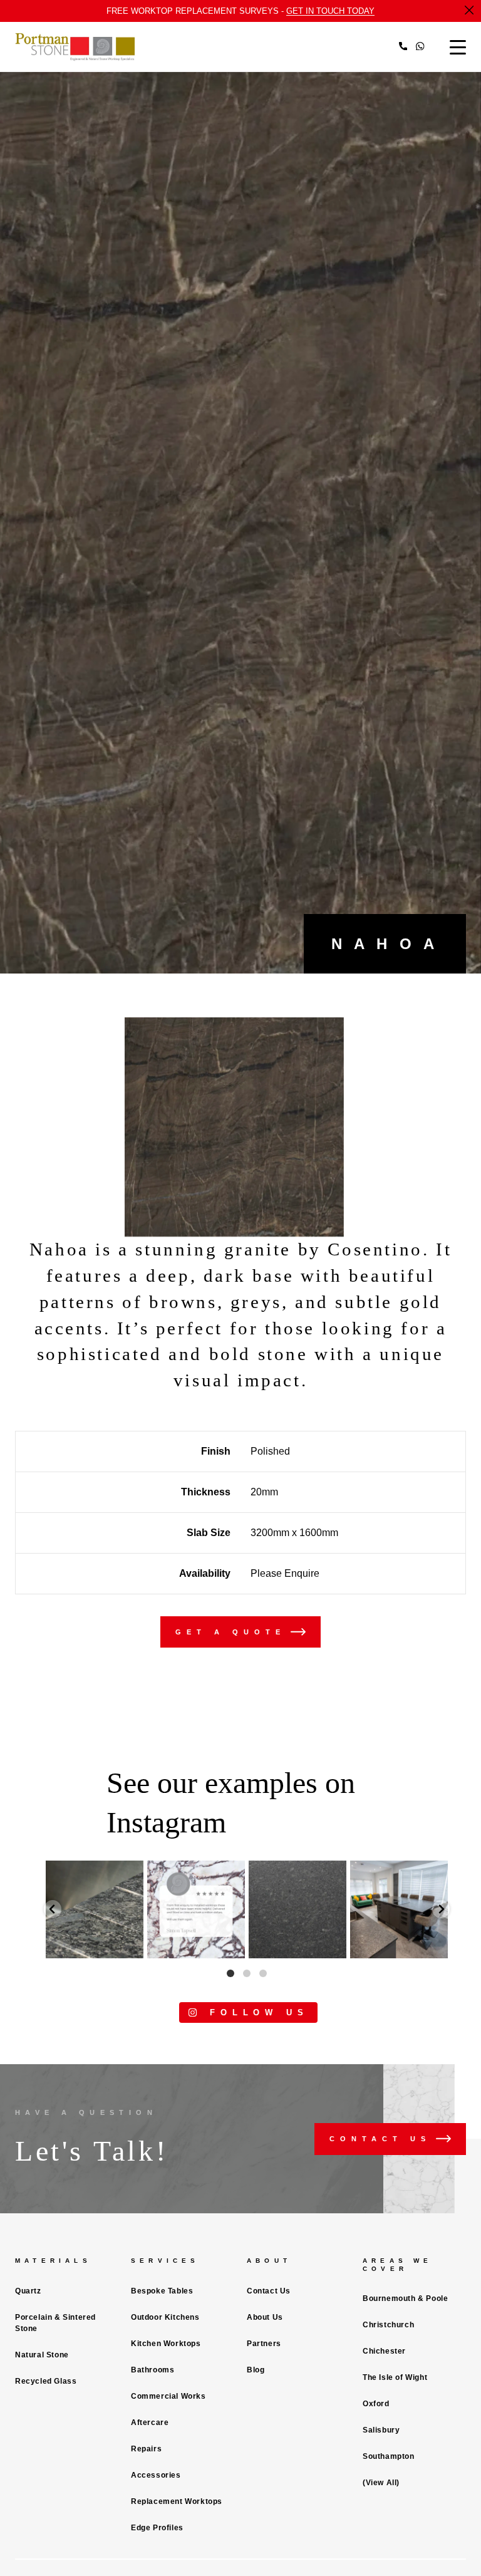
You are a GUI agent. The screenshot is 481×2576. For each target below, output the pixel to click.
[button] (53, 1909)
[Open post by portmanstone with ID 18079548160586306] (399, 1909)
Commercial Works (168, 2396)
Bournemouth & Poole (405, 2298)
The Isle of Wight (395, 2377)
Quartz (28, 2291)
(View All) (381, 2483)
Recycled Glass (46, 2381)
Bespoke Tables (162, 2291)
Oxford (376, 2404)
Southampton (389, 2456)
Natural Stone (42, 2355)
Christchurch (388, 2325)
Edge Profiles (157, 2528)
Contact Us (269, 2291)
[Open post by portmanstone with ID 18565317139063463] (95, 1909)
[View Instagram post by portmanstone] (132, 1947)
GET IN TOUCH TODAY (330, 11)
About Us (265, 2317)
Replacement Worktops (177, 2501)
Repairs (146, 2449)
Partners (264, 2344)
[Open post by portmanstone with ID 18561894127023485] (196, 1909)
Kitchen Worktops (166, 2344)
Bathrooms (153, 2370)
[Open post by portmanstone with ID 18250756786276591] (297, 1909)
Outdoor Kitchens (165, 2317)
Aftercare (150, 2423)
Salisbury (381, 2430)
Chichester (384, 2351)
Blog (256, 2370)
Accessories (156, 2475)
